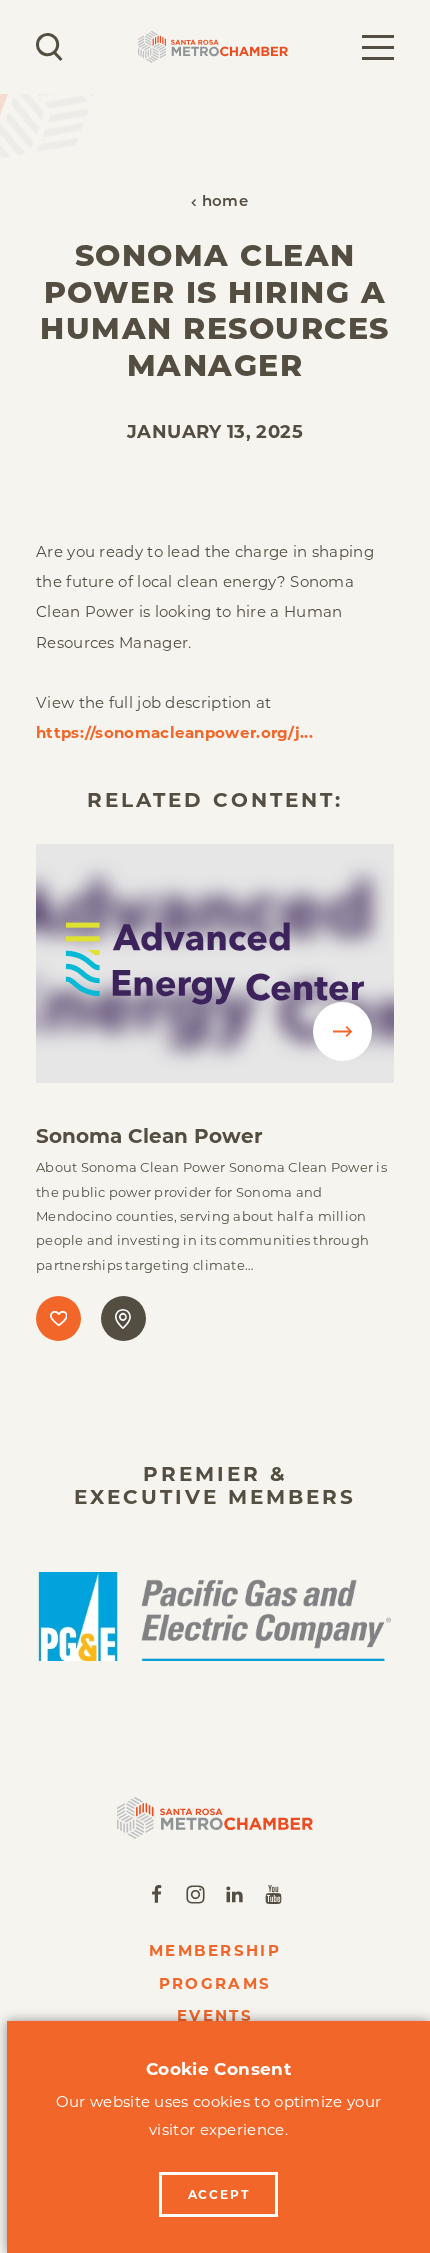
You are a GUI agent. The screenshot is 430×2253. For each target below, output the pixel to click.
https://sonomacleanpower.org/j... (174, 732)
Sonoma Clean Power (149, 1136)
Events (215, 2015)
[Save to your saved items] (58, 1318)
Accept (219, 2194)
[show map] (123, 1318)
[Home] (215, 1818)
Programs (215, 1983)
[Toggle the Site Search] (49, 47)
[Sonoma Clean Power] (215, 963)
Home (225, 202)
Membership (215, 1950)
